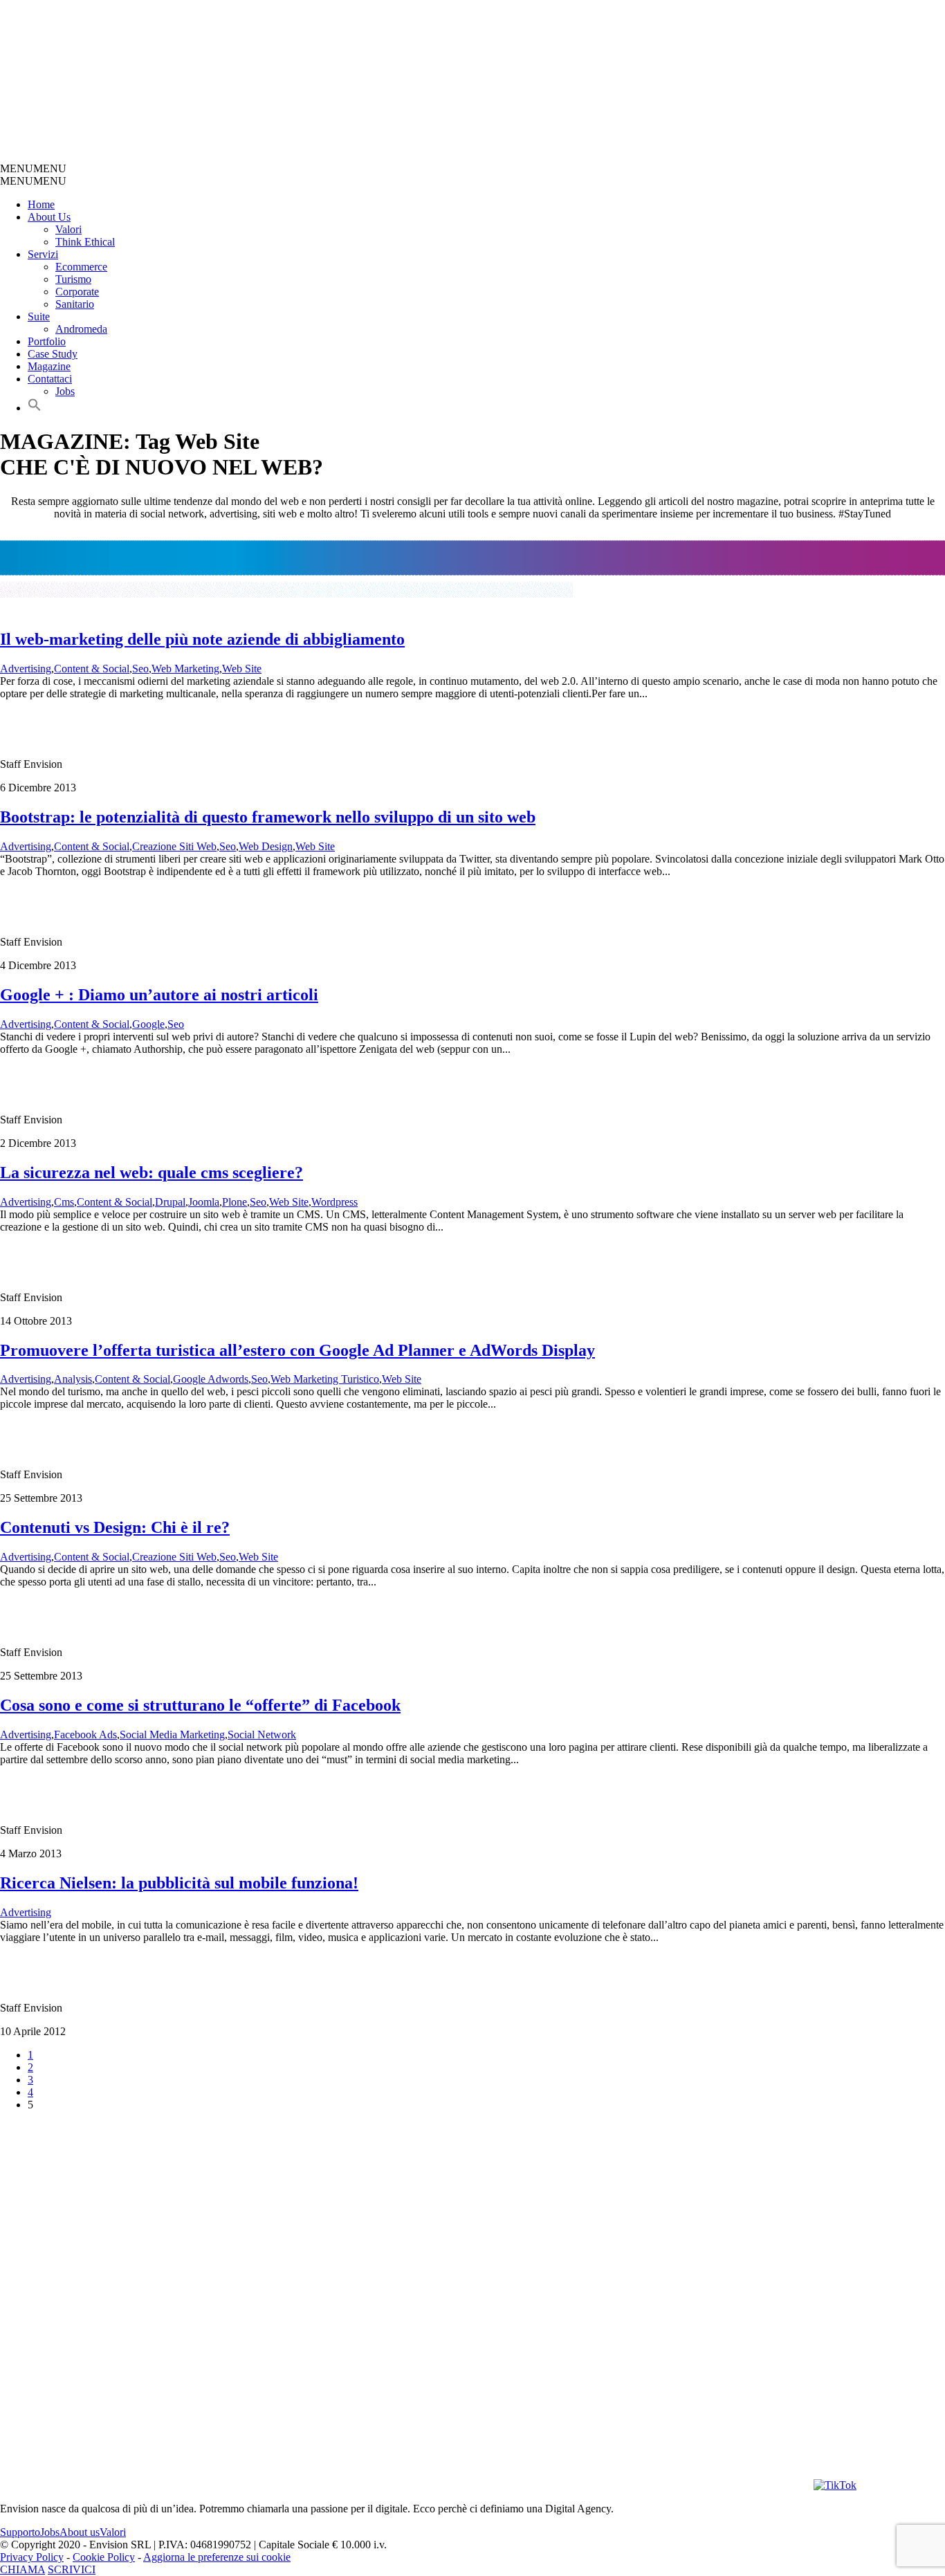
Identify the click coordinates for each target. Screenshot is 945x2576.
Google (148, 1024)
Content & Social (92, 669)
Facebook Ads (85, 1735)
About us (80, 2532)
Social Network (262, 1735)
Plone (235, 1202)
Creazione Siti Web (174, 846)
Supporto (20, 2532)
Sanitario (75, 304)
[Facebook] (584, 2485)
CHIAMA (22, 2569)
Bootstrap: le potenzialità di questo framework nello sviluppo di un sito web (268, 817)
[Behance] (177, 2485)
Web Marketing (185, 669)
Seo (140, 669)
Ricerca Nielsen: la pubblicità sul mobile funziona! (179, 1883)
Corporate (77, 292)
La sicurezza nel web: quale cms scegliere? (152, 1172)
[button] (33, 168)
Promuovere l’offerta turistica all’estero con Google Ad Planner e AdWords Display (297, 1350)
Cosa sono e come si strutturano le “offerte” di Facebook (200, 1705)
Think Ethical (85, 242)
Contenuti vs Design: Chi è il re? (115, 1527)
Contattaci (50, 379)
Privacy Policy (32, 2557)
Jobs (65, 391)
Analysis (73, 1379)
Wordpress (334, 1202)
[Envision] (329, 156)
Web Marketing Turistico (325, 1379)
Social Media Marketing (172, 1735)
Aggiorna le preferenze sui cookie (217, 2557)
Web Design (266, 846)
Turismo (73, 279)
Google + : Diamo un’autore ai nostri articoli (159, 995)
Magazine (49, 366)
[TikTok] (835, 2485)
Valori (68, 229)
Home (41, 204)
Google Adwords (211, 1379)
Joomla (204, 1202)
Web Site (242, 669)
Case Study (53, 354)
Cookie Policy (104, 2557)
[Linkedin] (736, 2485)
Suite (39, 316)
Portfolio (47, 341)
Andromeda (81, 329)
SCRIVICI (72, 2569)
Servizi (43, 254)
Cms (64, 1202)
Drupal (170, 1202)
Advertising (26, 669)
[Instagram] (432, 2485)
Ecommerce (81, 267)
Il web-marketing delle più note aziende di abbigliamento (202, 639)
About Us (49, 217)
